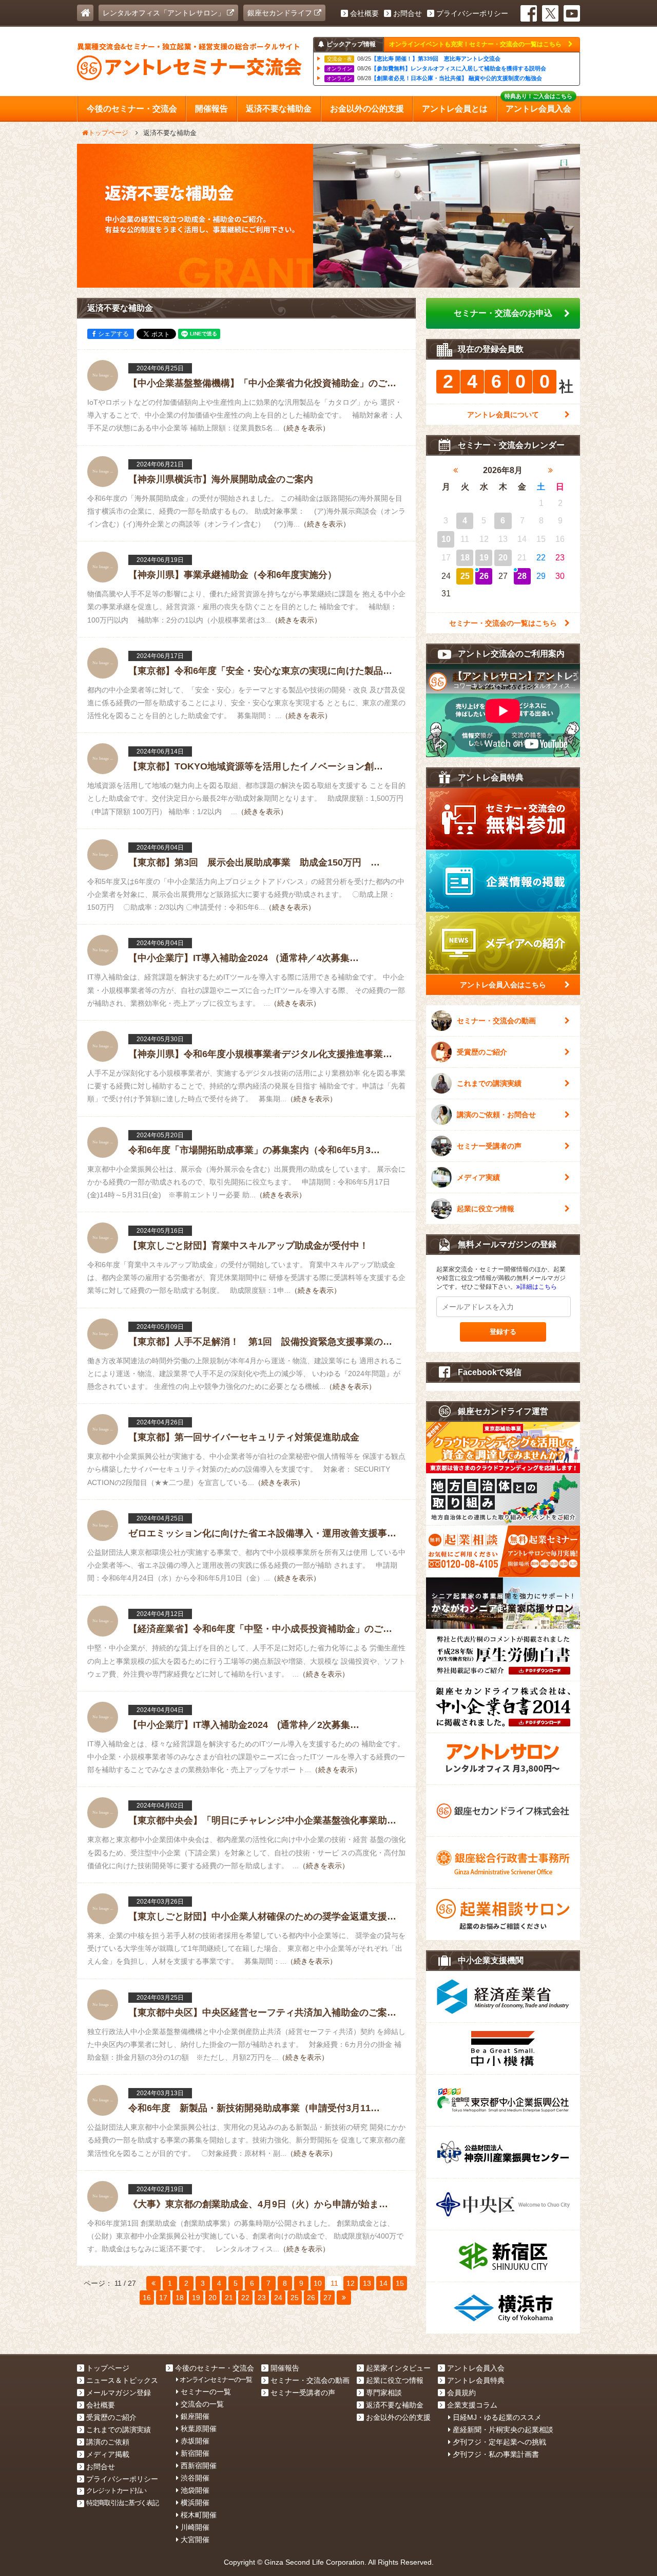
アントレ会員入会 (476, 2368)
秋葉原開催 (199, 2429)
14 (383, 2283)
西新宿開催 (199, 2466)
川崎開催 (195, 2527)
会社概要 (364, 13)
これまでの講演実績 (489, 1083)
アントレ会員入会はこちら (503, 985)
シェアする (113, 334)
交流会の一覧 (202, 2404)
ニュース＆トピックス (122, 2380)
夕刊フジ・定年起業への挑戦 (499, 2442)
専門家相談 (384, 2393)
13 (367, 2283)
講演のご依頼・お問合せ (496, 1115)
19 (196, 2298)
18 (180, 2298)
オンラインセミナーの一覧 (216, 2380)
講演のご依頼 (108, 2442)
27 (327, 2298)
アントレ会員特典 (476, 2380)
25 (295, 2298)
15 (400, 2283)
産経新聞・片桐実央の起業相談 (503, 2430)
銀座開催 (195, 2416)
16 (147, 2298)
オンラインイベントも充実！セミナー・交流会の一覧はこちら (476, 44)
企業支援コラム (472, 2405)
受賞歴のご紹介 (482, 1052)
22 (245, 2298)
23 (262, 2298)
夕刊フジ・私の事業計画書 (496, 2454)
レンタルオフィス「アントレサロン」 (165, 13)
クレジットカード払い (116, 2490)
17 (163, 2298)
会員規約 (461, 2393)
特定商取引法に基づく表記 (122, 2503)
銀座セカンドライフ (281, 13)
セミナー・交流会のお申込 (503, 313)
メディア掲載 (108, 2454)
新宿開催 (195, 2453)
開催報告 (285, 2368)
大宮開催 (195, 2540)
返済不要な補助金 (395, 2405)
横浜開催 (195, 2503)
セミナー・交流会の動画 (496, 1021)
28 (522, 576)
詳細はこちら (538, 1287)
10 (318, 2283)
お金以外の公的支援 (398, 2417)
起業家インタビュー (398, 2368)
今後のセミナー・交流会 (215, 2368)
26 (311, 2298)
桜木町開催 (199, 2515)
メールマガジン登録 (119, 2393)
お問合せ (408, 13)
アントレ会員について (503, 415)
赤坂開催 (195, 2441)
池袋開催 (195, 2490)
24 (278, 2298)
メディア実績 (478, 1177)
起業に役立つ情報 (486, 1209)
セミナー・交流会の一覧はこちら (503, 623)
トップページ (108, 2368)
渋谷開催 (195, 2478)
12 (351, 2283)
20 (212, 2298)
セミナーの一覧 (206, 2392)
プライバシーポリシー (472, 13)
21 (229, 2298)
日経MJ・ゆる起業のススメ (497, 2417)
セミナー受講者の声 (489, 1146)
